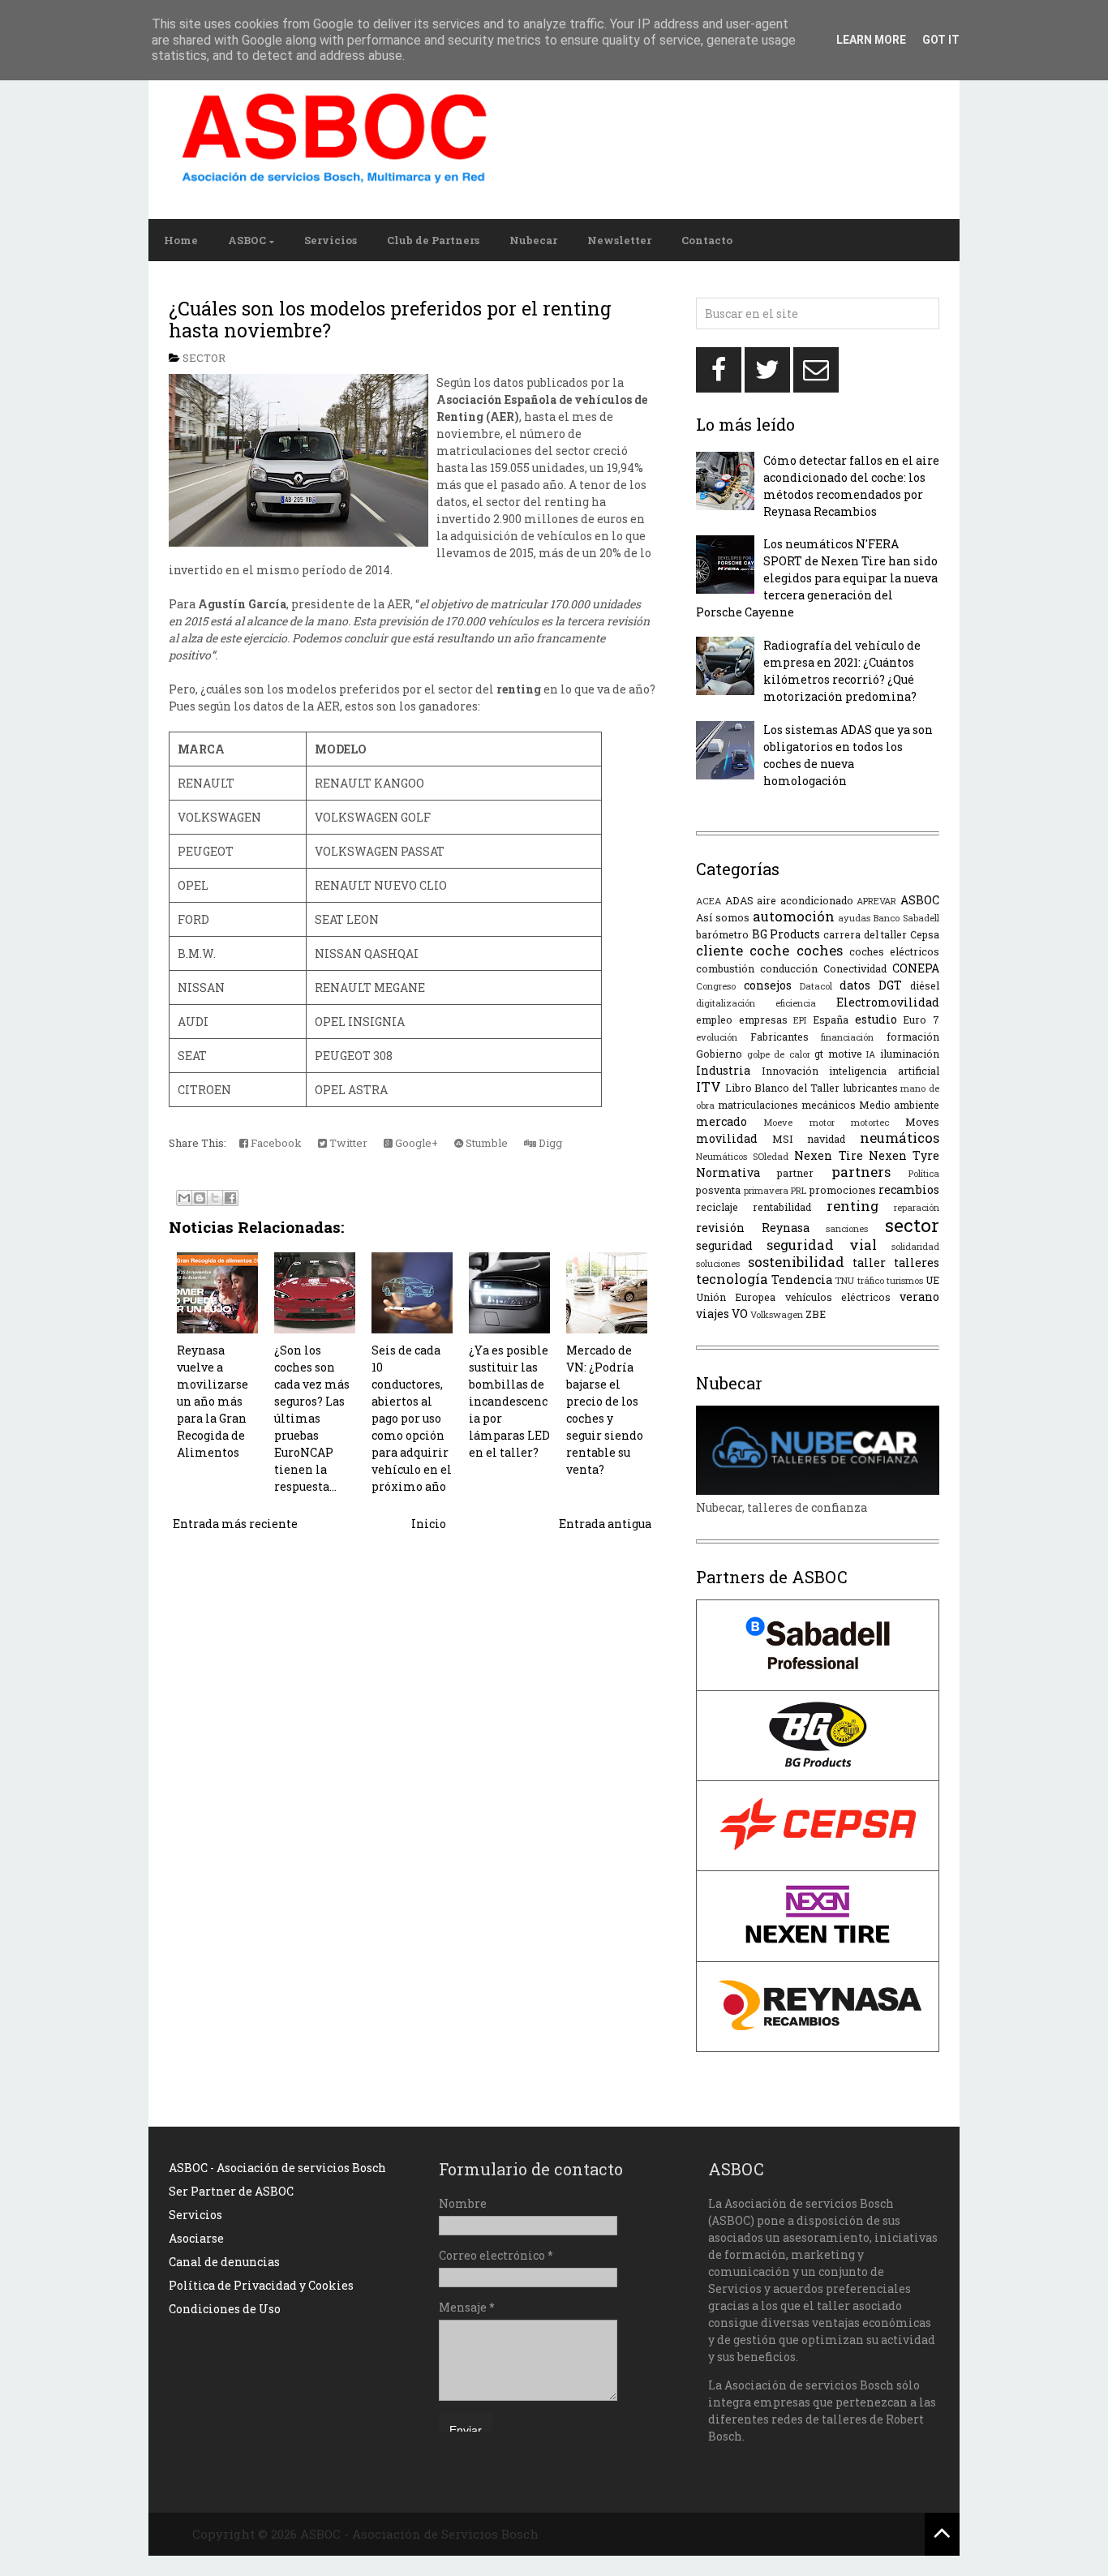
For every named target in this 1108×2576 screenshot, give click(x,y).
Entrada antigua (605, 1524)
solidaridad (915, 1246)
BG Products (786, 934)
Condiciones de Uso (225, 2309)
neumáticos (900, 1138)
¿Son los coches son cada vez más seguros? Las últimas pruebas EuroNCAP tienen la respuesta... (312, 1418)
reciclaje (717, 1207)
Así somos (723, 917)
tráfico (871, 1280)
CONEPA (916, 968)
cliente (719, 950)
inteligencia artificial (884, 1071)
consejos (768, 985)
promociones (843, 1190)
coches (820, 950)
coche (769, 950)
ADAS (739, 900)
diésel (925, 985)
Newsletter (619, 240)
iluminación (910, 1054)
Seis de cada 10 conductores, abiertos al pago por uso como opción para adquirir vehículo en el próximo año (412, 1418)
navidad (826, 1139)
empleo (714, 1020)
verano (919, 1297)
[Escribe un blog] (200, 1198)
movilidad (727, 1138)
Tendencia (802, 1279)
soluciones (718, 1263)
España (831, 1020)
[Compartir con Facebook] (230, 1198)
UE (932, 1280)
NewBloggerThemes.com (731, 2534)
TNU (844, 1280)
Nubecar (533, 240)
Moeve (778, 1122)
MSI (783, 1139)
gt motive (838, 1054)
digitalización (726, 1003)
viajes (713, 1314)
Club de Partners (433, 240)
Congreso (716, 986)
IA (871, 1054)
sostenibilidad (796, 1262)
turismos (905, 1280)
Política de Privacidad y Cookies (261, 2285)
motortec (870, 1122)
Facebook (275, 1143)
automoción (794, 916)
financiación (847, 1037)
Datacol (816, 986)
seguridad (724, 1245)
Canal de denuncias (224, 2262)
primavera (766, 1190)
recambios (909, 1189)
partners (861, 1172)
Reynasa (786, 1228)
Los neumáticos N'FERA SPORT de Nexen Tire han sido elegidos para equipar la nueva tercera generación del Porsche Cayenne (817, 578)
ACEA (709, 901)
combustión (725, 968)
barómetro (722, 934)
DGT (890, 985)
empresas (763, 1020)
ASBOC (247, 240)
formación (913, 1037)
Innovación (790, 1071)
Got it (941, 40)
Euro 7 (921, 1020)
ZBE (816, 1314)
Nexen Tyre (904, 1155)
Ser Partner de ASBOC (231, 2191)
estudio (876, 1019)
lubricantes (870, 1088)
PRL (799, 1190)
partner (795, 1173)
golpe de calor (779, 1054)
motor (822, 1122)
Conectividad (855, 968)
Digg (549, 1143)
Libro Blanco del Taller (782, 1088)
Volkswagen (777, 1314)
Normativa (728, 1172)
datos (855, 985)
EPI (800, 1020)
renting (852, 1206)
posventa (718, 1190)
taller (869, 1262)
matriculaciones (758, 1105)
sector (204, 358)
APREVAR (876, 901)
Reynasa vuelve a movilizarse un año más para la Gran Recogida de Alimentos (213, 1401)
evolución (717, 1037)
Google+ (415, 1143)
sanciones (847, 1228)
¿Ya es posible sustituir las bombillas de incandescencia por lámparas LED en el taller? (509, 1401)
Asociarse (196, 2238)
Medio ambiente (899, 1105)
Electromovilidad (888, 1002)
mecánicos (829, 1105)
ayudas (854, 918)
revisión (720, 1228)
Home (181, 240)
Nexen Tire (828, 1155)
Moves (922, 1122)
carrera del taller (865, 934)
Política (924, 1173)
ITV (709, 1086)
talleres (917, 1262)
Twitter (347, 1143)
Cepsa (925, 934)
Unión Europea (736, 1297)
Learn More (871, 40)
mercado (721, 1121)
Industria (723, 1070)
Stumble (485, 1143)
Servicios (331, 240)
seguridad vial (821, 1245)
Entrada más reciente (235, 1524)
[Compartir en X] (215, 1198)
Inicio (429, 1524)
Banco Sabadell (906, 918)
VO (740, 1314)
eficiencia (796, 1003)
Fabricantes (779, 1037)
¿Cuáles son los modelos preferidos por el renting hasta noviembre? (390, 320)
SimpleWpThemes (597, 2534)
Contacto (707, 240)
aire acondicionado (805, 900)
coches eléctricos (894, 951)
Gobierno (719, 1054)
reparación (917, 1207)
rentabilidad (782, 1207)
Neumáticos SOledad (742, 1156)
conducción (789, 968)
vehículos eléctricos (838, 1297)
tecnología (732, 1279)
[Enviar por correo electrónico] (184, 1198)
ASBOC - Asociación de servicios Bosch (277, 2168)
